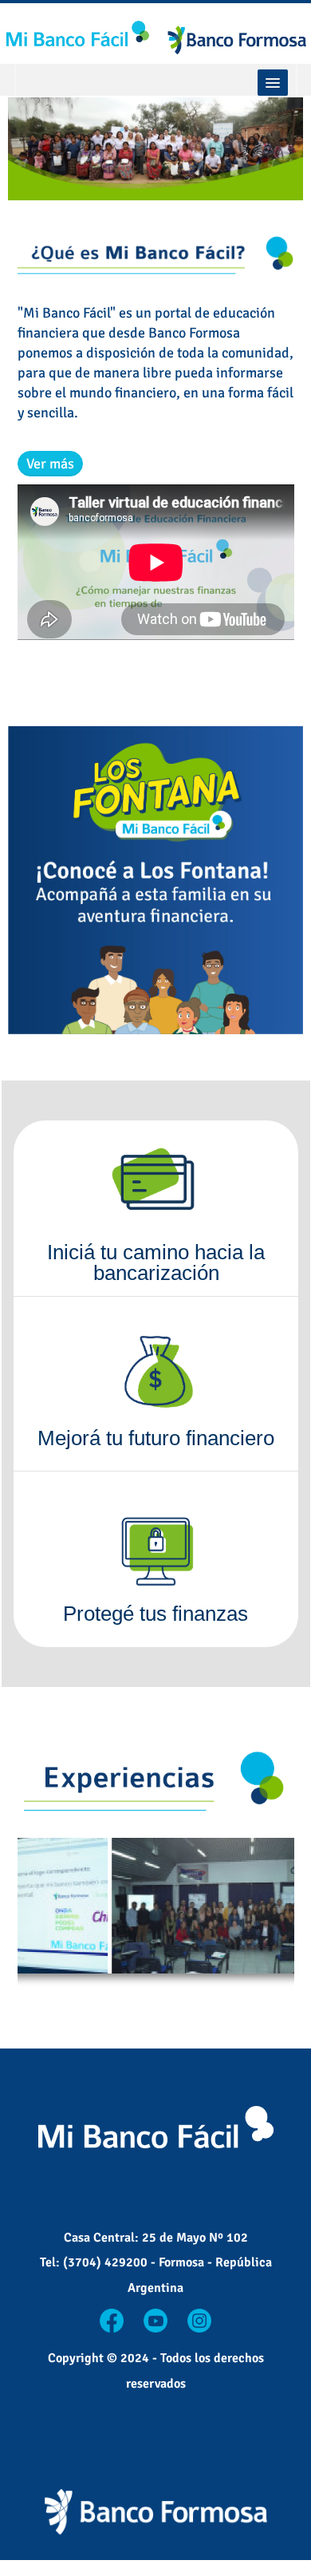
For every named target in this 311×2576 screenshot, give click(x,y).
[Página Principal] (155, 35)
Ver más (50, 464)
